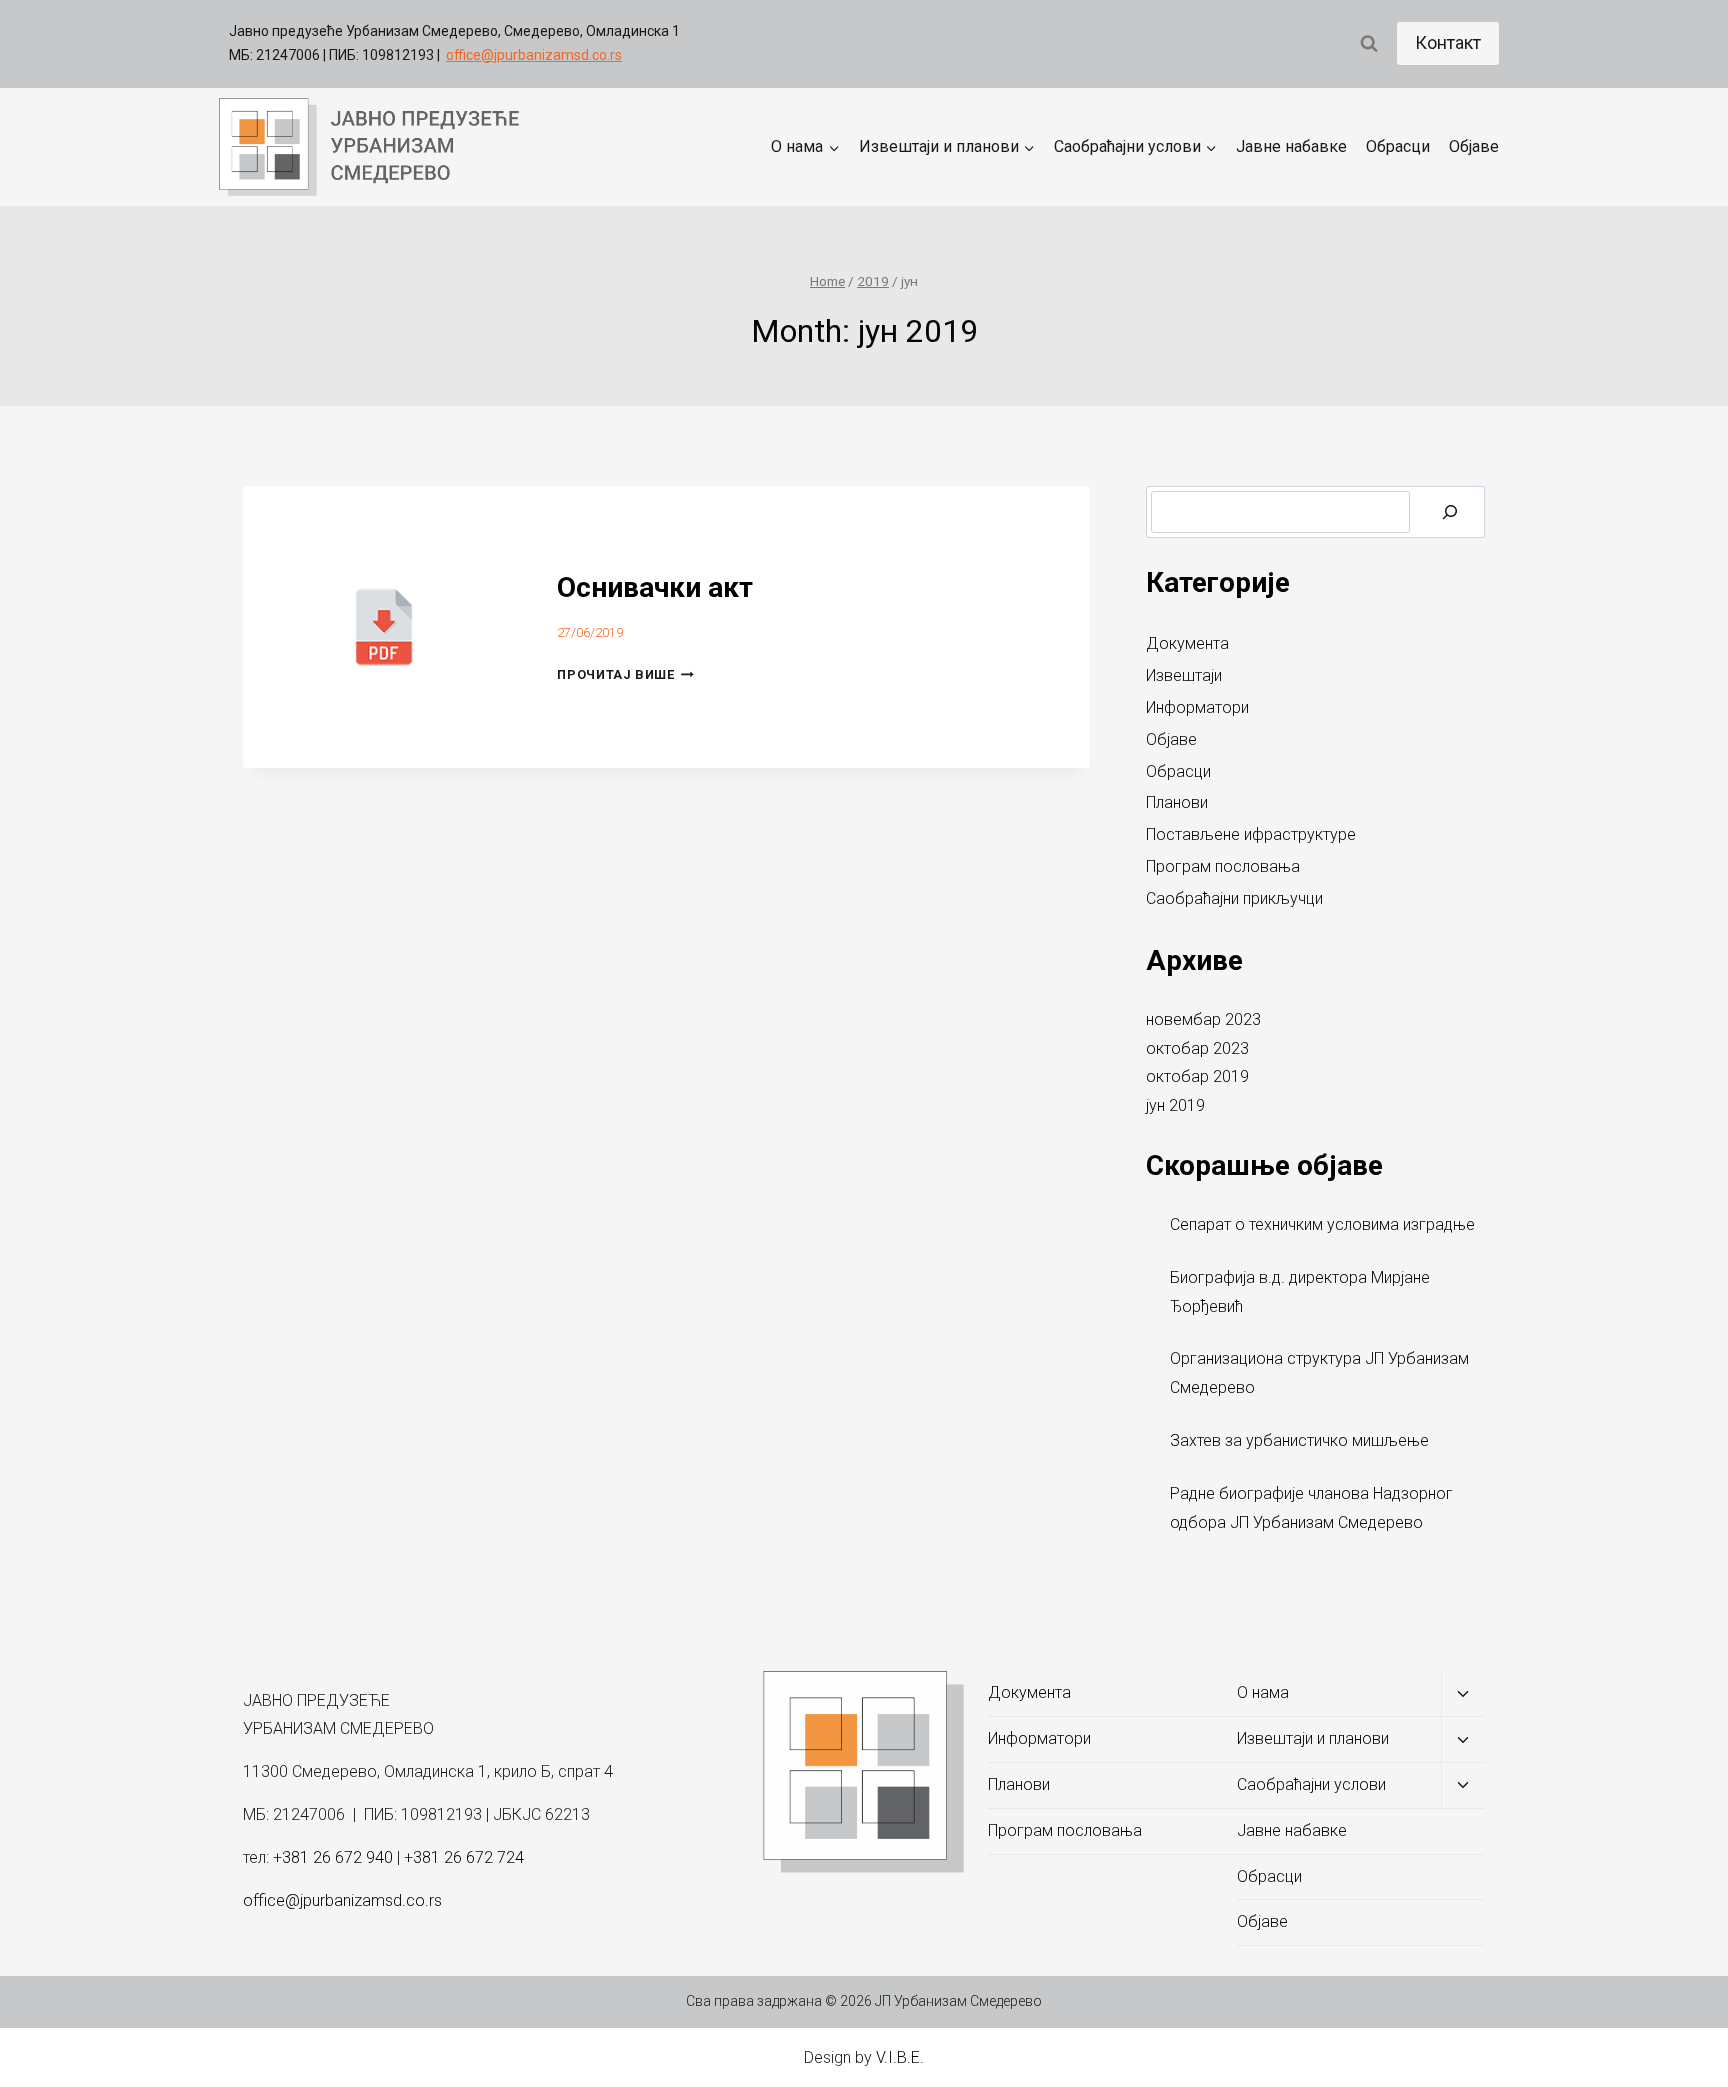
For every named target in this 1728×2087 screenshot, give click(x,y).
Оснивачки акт (655, 587)
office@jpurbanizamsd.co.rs (534, 55)
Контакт (1448, 42)
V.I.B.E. (900, 2057)
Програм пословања (1223, 866)
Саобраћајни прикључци (1234, 898)
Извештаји (1184, 675)
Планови (1177, 802)
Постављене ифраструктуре (1251, 834)
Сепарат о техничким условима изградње (1322, 1224)
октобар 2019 (1197, 1076)
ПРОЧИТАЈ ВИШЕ (625, 674)
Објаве (1474, 146)
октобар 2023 (1197, 1048)
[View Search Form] (1369, 44)
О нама (1263, 1692)
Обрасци (1398, 146)
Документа (1187, 643)
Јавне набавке (1291, 146)
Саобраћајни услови (1311, 1784)
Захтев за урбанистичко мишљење (1299, 1440)
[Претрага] (1450, 512)
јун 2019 (1175, 1105)
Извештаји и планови (1313, 1738)
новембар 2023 (1203, 1019)
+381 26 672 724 (464, 1857)
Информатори (1197, 707)
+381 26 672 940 (333, 1857)
